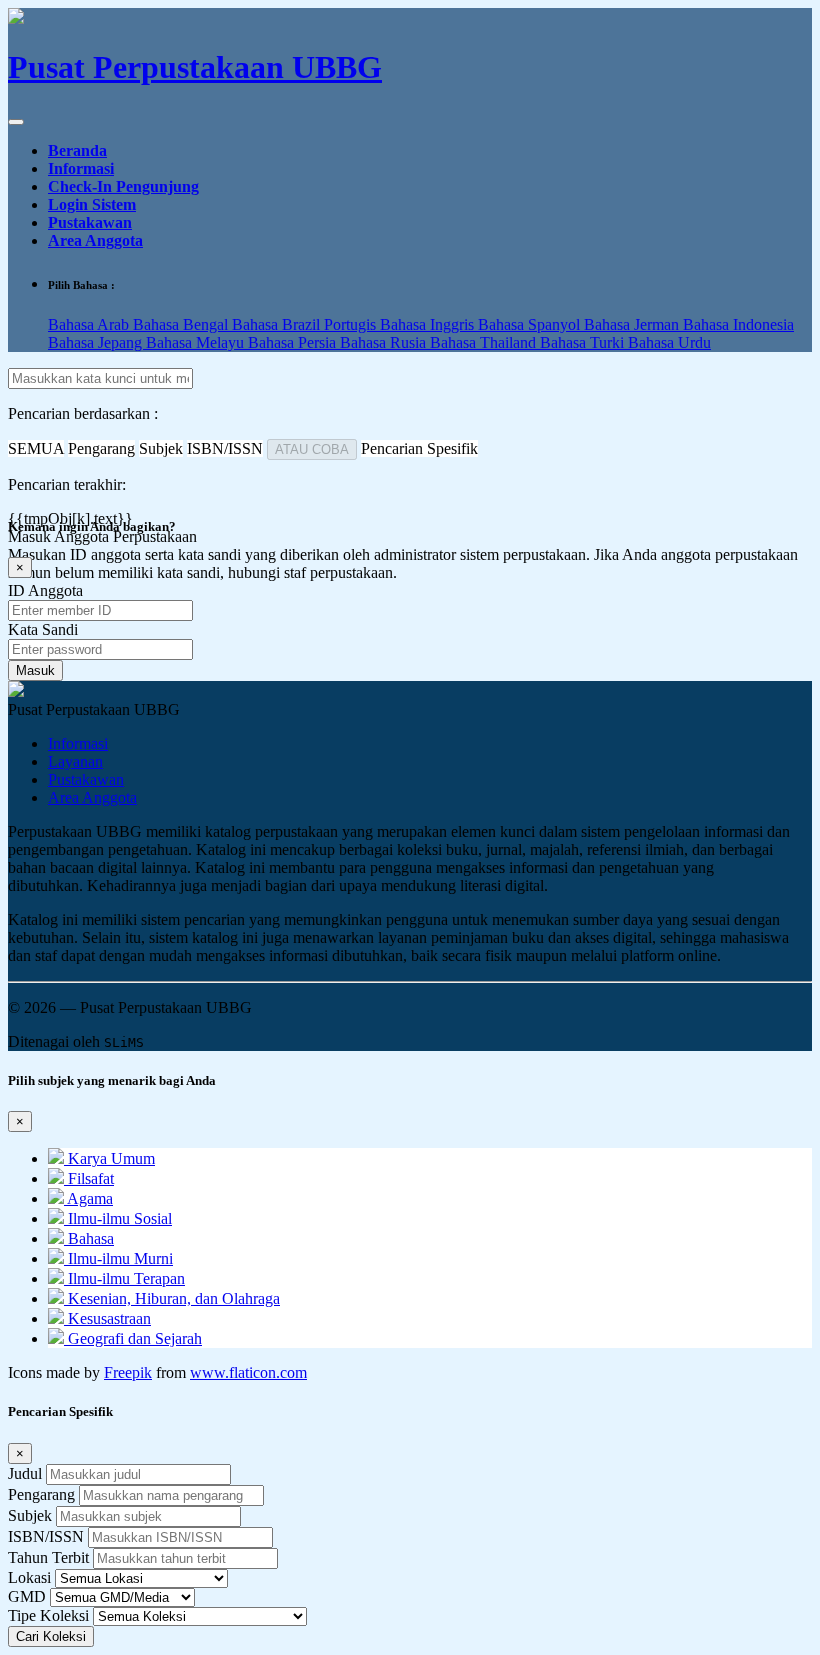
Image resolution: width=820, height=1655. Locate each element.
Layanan (75, 761)
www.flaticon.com (248, 1372)
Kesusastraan (107, 1318)
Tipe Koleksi (48, 1615)
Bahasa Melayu (197, 342)
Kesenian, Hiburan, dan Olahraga (172, 1298)
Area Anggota (95, 240)
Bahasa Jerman (633, 324)
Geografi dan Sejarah (133, 1338)
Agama (88, 1198)
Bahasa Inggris (429, 324)
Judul (25, 1473)
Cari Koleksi (51, 1636)
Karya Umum (109, 1158)
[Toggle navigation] (16, 122)
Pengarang (41, 1494)
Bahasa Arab (90, 324)
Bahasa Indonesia (738, 324)
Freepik (128, 1372)
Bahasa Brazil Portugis (306, 324)
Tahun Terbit (48, 1557)
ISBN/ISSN (46, 1536)
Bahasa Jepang (97, 342)
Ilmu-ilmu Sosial (118, 1218)
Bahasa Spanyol (531, 324)
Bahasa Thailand (485, 342)
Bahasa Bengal (182, 324)
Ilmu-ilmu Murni (118, 1258)
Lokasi (29, 1577)
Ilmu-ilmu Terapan (124, 1278)
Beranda (77, 150)
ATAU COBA (312, 449)
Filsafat (89, 1178)
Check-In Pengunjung (123, 186)
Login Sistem (92, 204)
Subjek (30, 1515)
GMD (27, 1596)
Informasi (81, 168)
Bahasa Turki (584, 342)
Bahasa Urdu (669, 342)
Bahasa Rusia (385, 342)
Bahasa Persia (294, 342)
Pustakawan (90, 222)
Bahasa (89, 1238)
